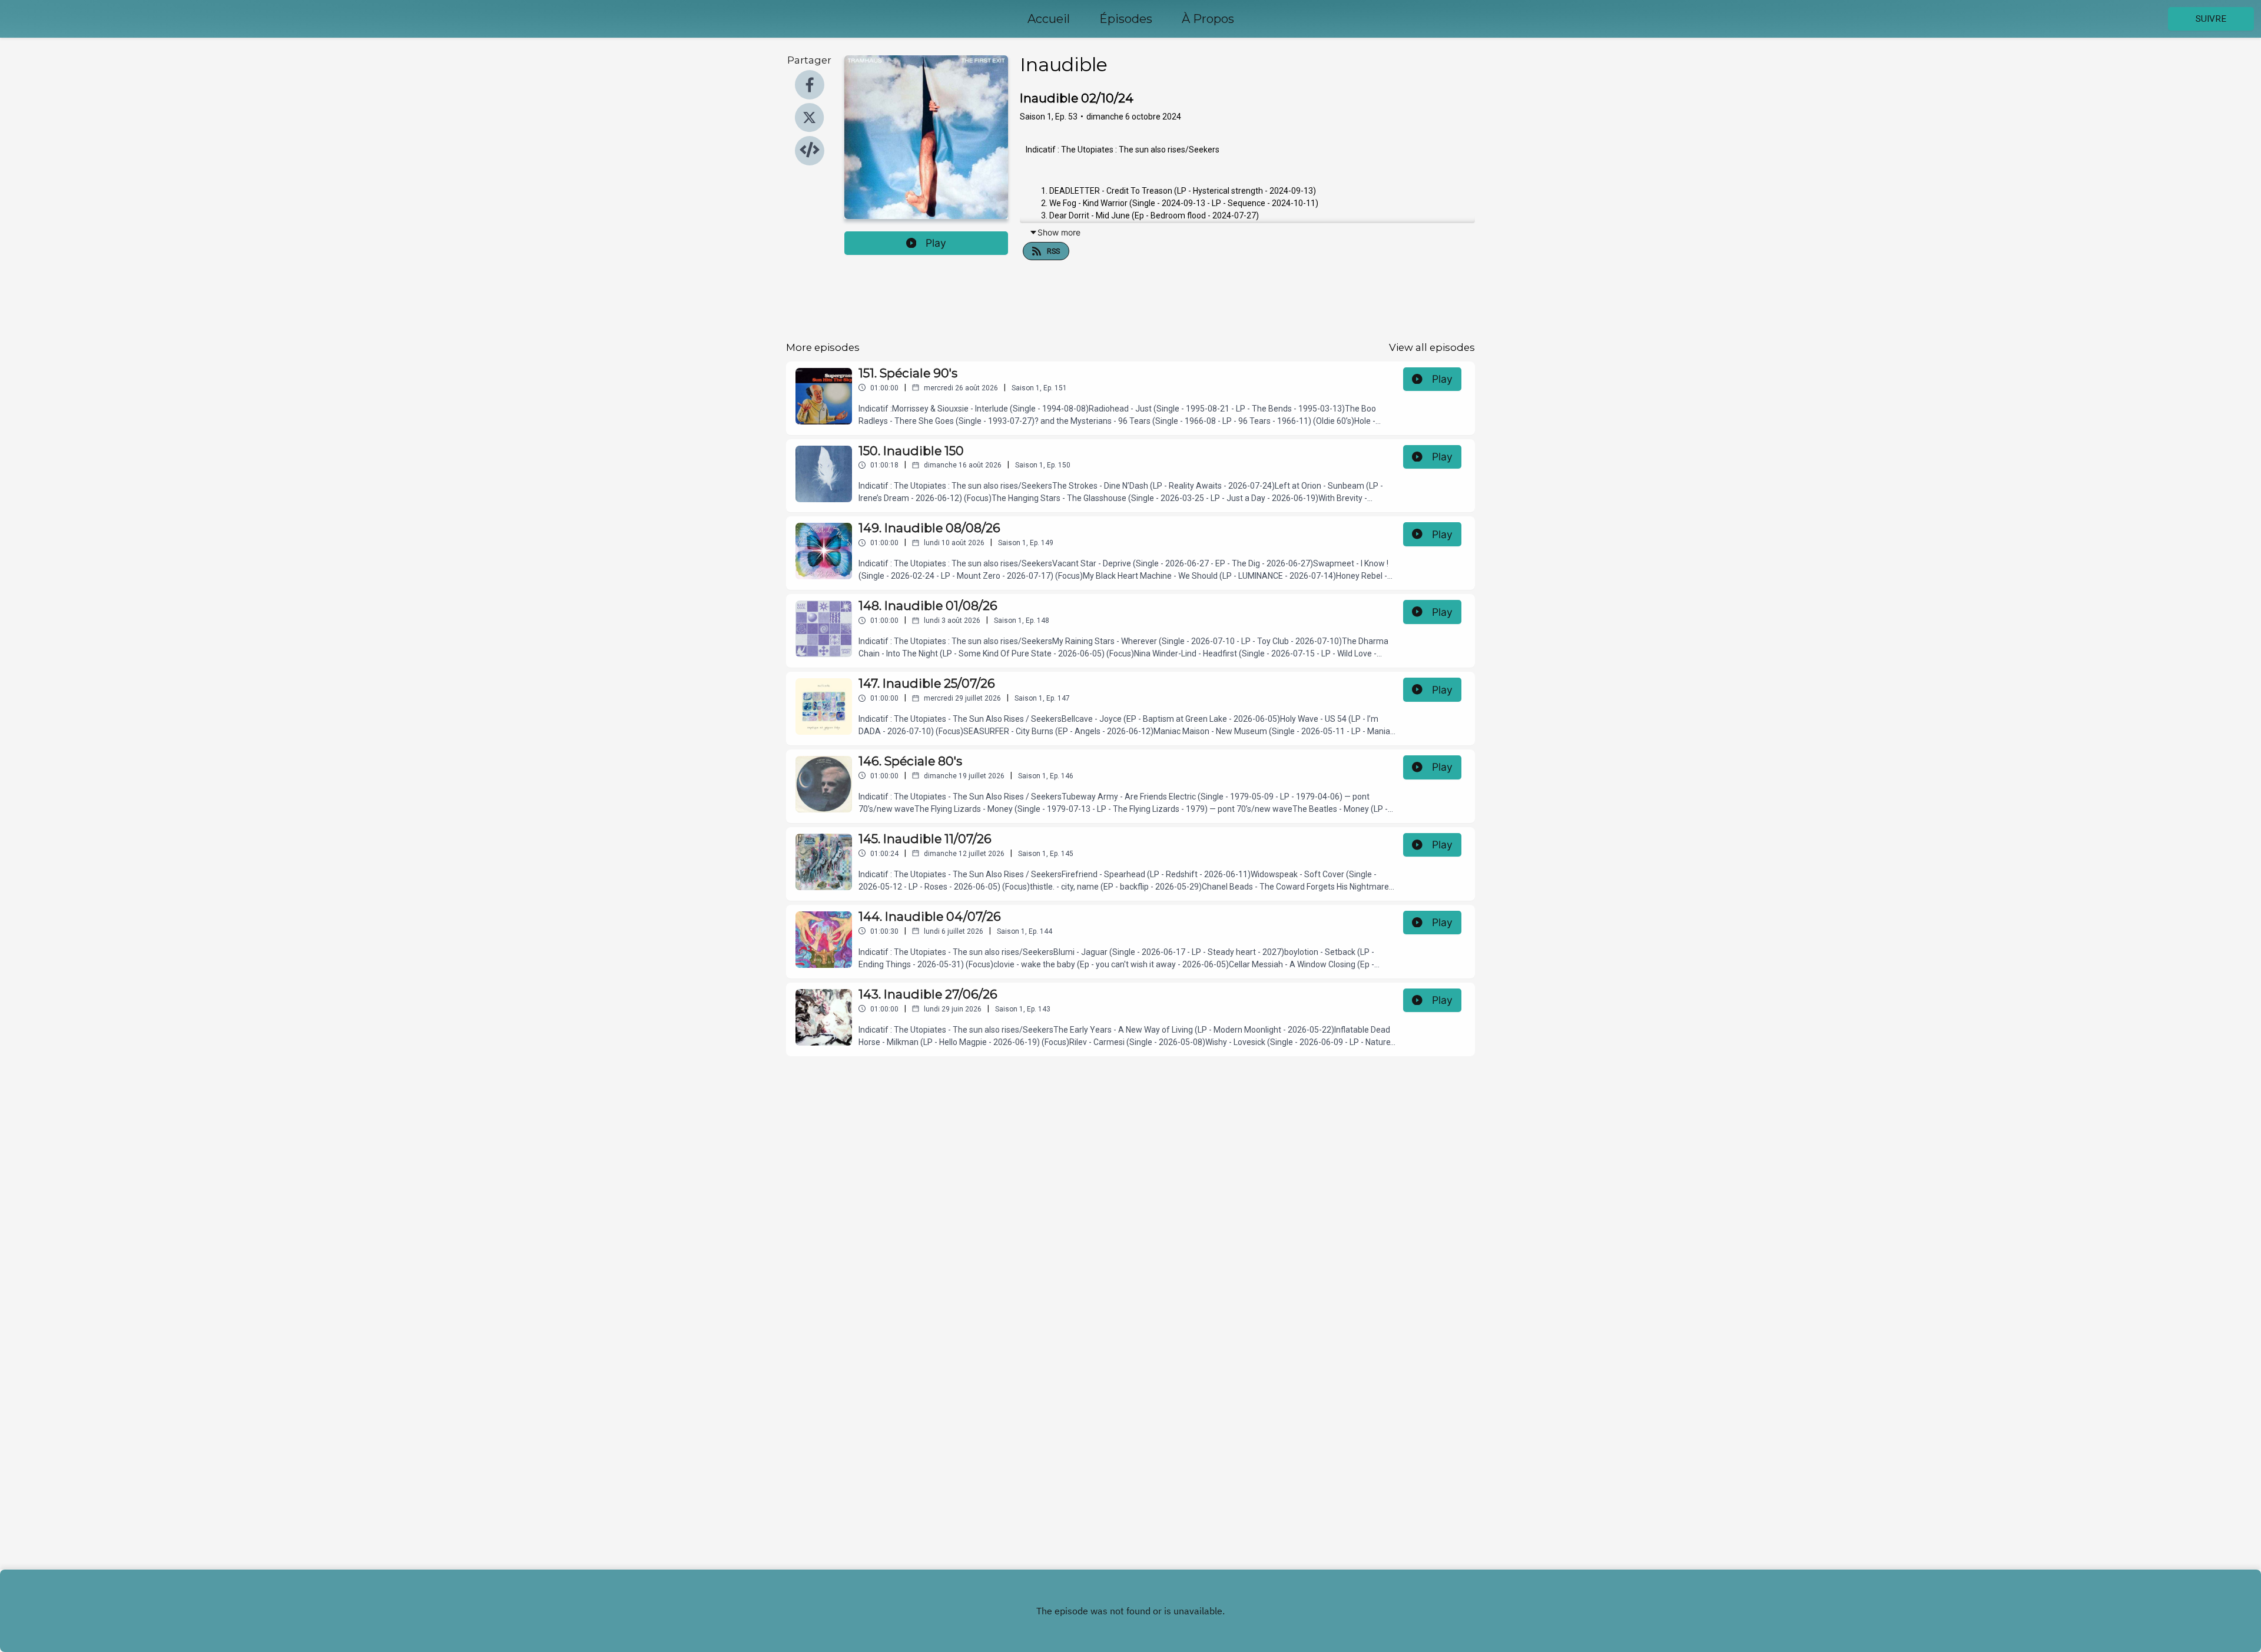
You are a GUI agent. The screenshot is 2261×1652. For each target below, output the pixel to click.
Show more (1059, 232)
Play (936, 243)
